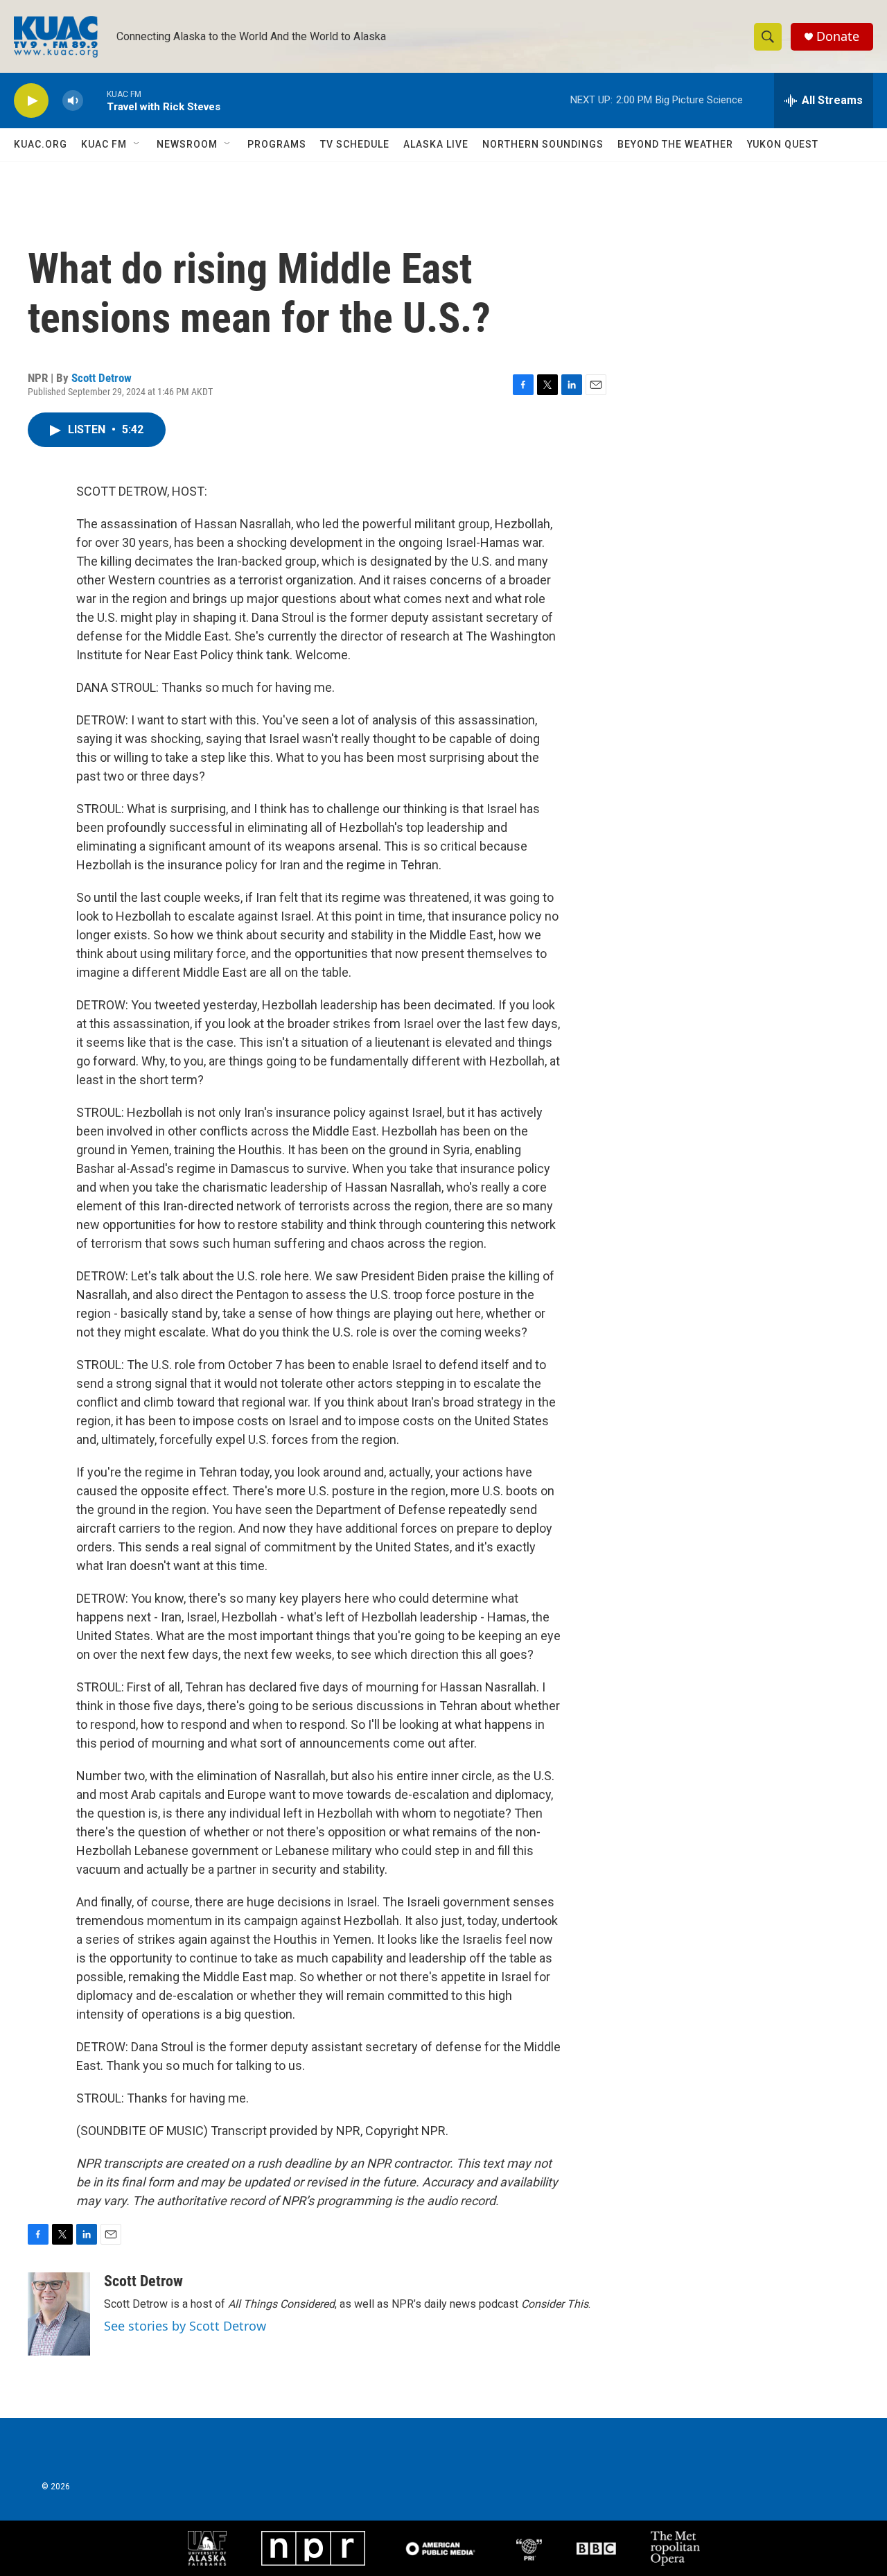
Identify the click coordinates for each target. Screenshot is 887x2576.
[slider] (95, 100)
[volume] (73, 101)
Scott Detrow (102, 378)
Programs (277, 144)
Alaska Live (436, 144)
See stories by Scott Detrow (185, 2326)
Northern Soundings (543, 144)
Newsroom (187, 144)
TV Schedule (355, 144)
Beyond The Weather (675, 144)
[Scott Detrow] (59, 2314)
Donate (838, 36)
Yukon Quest (783, 144)
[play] (31, 101)
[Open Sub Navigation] (137, 144)
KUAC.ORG (41, 144)
